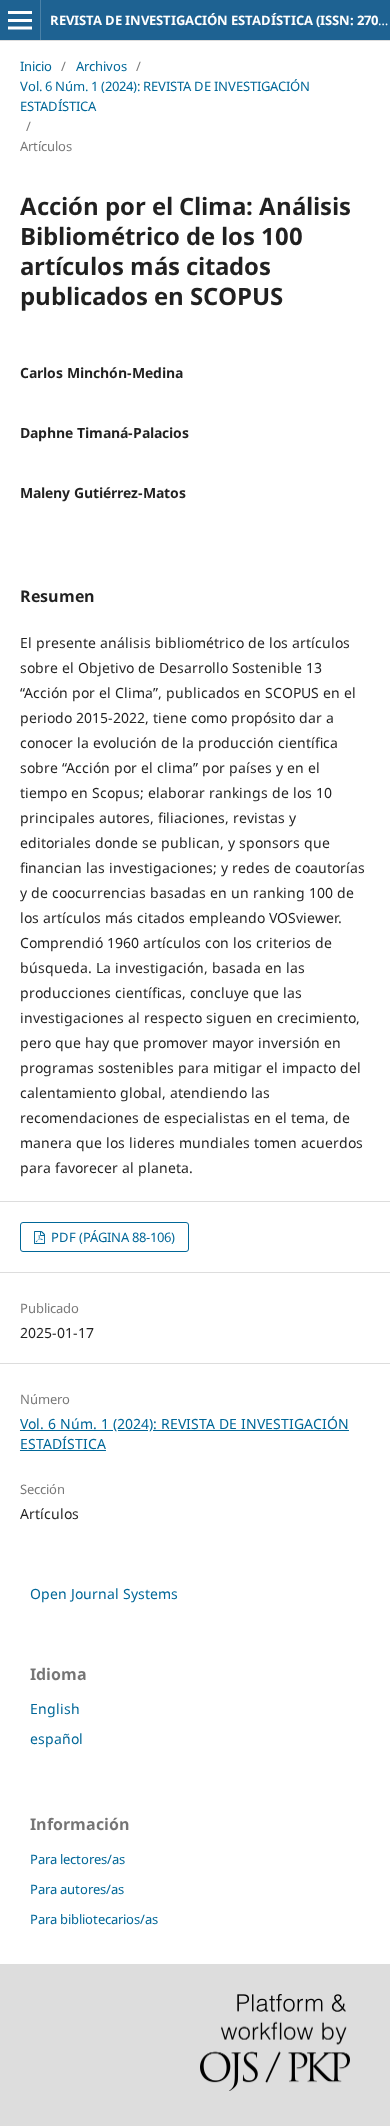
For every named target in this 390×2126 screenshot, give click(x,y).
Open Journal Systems (104, 1593)
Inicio (36, 66)
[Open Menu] (20, 20)
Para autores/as (77, 1889)
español (56, 1738)
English (55, 1708)
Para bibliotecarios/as (94, 1919)
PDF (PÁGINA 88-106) (111, 1237)
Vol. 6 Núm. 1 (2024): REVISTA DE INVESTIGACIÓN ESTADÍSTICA (165, 96)
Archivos (101, 66)
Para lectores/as (77, 1859)
